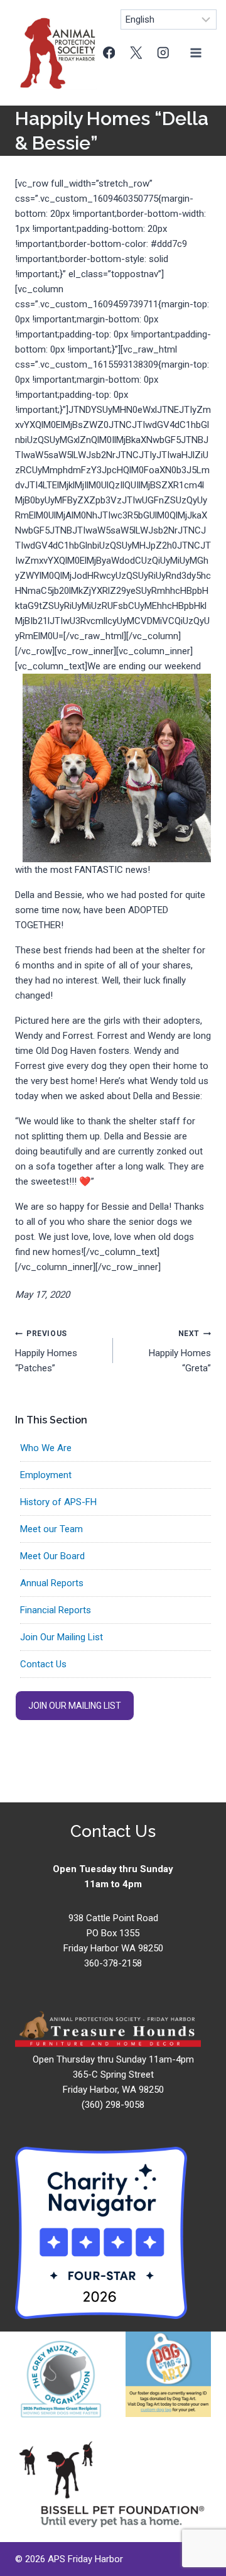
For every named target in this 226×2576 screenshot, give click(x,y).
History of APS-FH (58, 1502)
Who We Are (46, 1448)
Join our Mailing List (75, 1706)
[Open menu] (196, 52)
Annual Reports (52, 1583)
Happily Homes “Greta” (180, 1351)
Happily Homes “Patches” (46, 1351)
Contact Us (43, 1664)
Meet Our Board (52, 1556)
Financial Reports (56, 1610)
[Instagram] (163, 52)
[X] (136, 52)
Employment (46, 1475)
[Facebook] (109, 52)
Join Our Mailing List (62, 1637)
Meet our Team (51, 1529)
